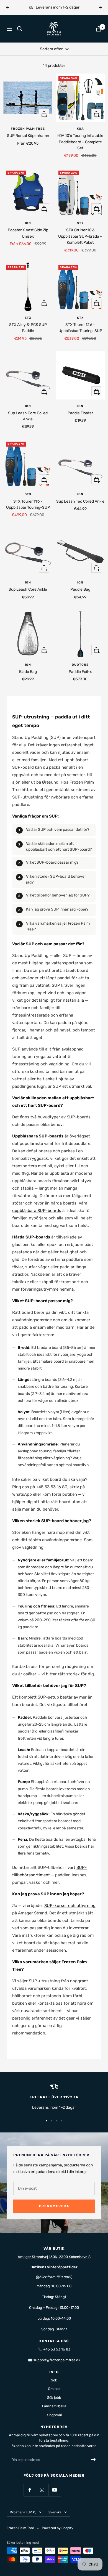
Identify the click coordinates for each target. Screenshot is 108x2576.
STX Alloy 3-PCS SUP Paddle (28, 328)
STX (80, 223)
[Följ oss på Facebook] (30, 2490)
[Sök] (20, 29)
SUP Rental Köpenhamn (28, 136)
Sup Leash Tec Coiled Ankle (80, 501)
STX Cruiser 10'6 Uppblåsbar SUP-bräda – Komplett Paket (80, 236)
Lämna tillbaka (54, 2406)
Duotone (80, 665)
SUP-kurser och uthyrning (70, 1906)
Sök (54, 2380)
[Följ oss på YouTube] (55, 2490)
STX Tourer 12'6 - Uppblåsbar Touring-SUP (80, 328)
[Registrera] (93, 2460)
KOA (80, 129)
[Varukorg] (99, 29)
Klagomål (54, 2415)
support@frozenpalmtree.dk (57, 2360)
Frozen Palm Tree (28, 129)
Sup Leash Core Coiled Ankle (28, 416)
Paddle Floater (80, 413)
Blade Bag (28, 672)
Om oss (54, 2389)
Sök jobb (54, 2398)
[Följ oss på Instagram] (42, 2490)
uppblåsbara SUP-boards (37, 1211)
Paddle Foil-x (80, 672)
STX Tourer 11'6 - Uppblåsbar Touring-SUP (28, 504)
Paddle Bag (80, 589)
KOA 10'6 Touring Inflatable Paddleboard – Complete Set (80, 142)
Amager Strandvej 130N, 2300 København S (54, 2257)
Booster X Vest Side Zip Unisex (28, 233)
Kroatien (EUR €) (23, 2512)
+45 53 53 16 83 (57, 2349)
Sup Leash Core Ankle (28, 589)
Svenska (55, 2512)
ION (28, 223)
